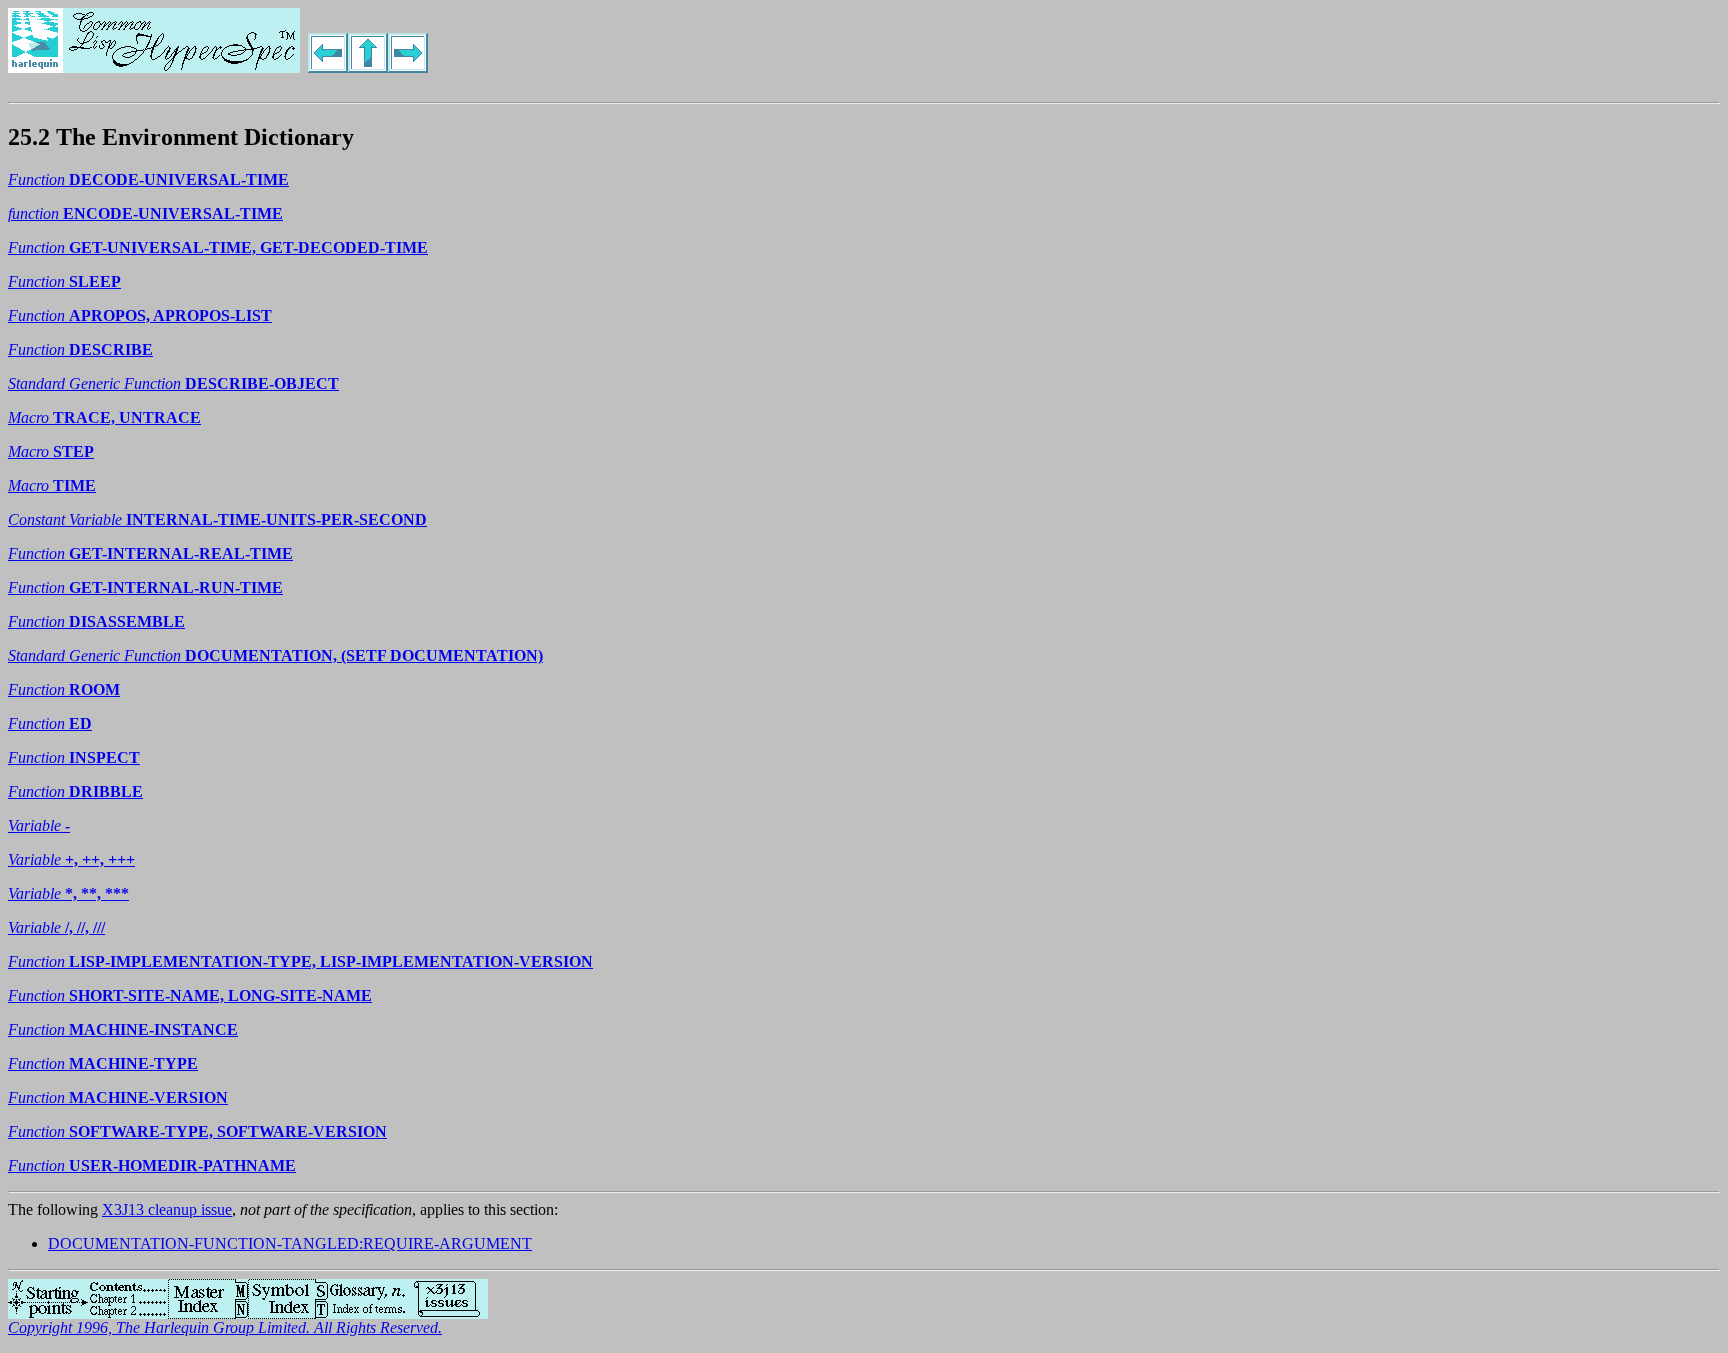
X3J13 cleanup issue (167, 1209)
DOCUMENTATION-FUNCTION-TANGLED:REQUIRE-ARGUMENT (290, 1243)
